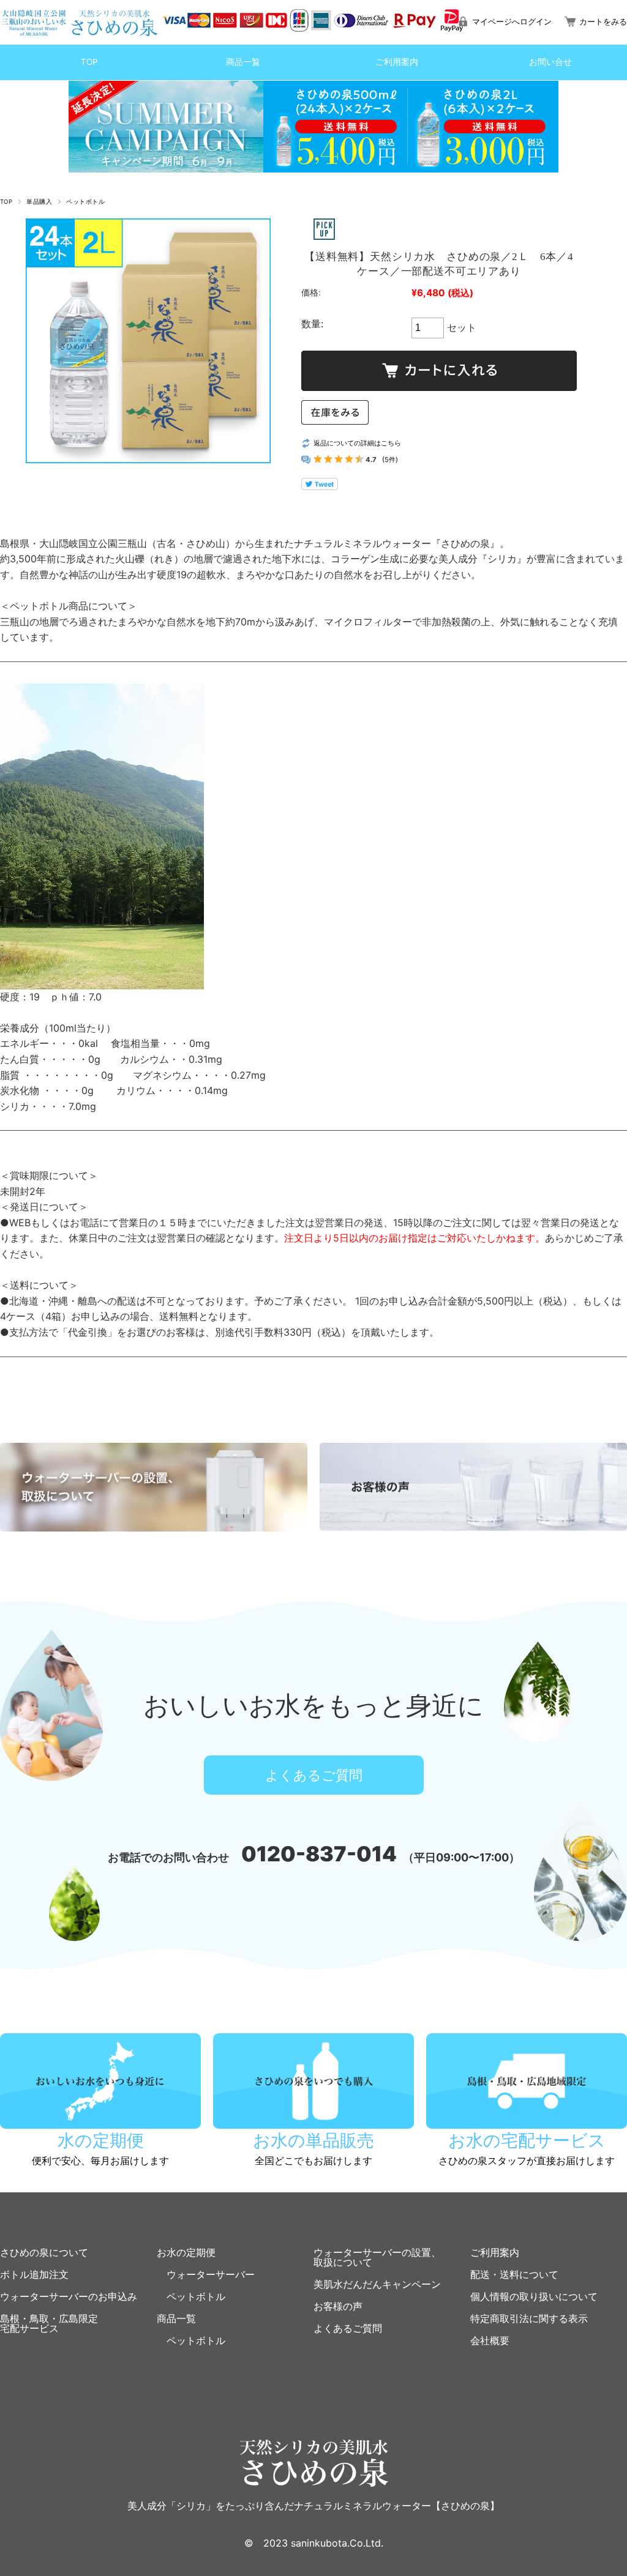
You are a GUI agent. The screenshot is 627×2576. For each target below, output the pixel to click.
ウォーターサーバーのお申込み (69, 2296)
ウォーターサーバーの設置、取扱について (377, 2257)
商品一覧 (243, 62)
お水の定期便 (186, 2252)
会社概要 (490, 2340)
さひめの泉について (44, 2252)
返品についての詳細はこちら (357, 443)
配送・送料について (514, 2274)
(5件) (390, 460)
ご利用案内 (397, 62)
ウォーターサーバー (206, 2274)
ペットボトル (85, 202)
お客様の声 (338, 2306)
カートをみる (603, 22)
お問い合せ (550, 62)
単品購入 (39, 202)
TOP (89, 62)
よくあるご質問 (314, 1775)
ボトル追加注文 (34, 2274)
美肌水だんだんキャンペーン (377, 2284)
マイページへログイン (512, 22)
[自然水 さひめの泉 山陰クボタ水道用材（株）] (80, 21)
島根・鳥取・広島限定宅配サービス (49, 2323)
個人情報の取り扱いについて (534, 2296)
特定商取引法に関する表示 (529, 2318)
